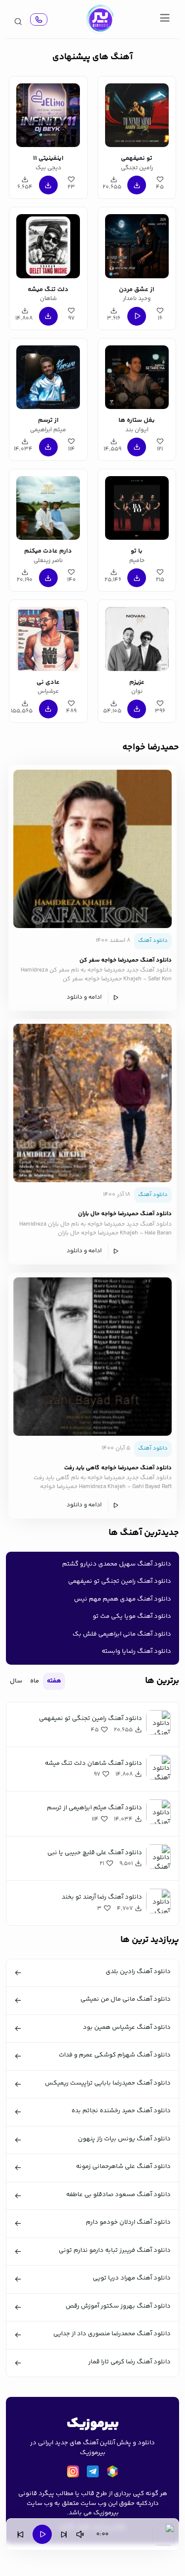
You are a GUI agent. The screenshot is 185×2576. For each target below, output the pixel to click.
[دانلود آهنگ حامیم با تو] (137, 506)
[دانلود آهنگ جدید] (100, 19)
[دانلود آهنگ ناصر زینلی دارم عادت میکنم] (48, 506)
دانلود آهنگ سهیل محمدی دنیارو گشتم (117, 1564)
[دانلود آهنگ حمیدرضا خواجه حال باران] (92, 1103)
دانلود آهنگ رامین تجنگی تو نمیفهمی (120, 1581)
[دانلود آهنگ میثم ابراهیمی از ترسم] (48, 376)
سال (16, 1681)
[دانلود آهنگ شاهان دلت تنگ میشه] (48, 244)
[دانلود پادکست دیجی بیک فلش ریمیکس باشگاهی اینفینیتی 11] (48, 114)
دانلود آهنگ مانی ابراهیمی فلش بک (122, 1634)
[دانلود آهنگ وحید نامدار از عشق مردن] (137, 244)
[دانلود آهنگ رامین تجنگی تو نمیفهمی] (137, 114)
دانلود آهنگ (153, 941)
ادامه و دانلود (84, 997)
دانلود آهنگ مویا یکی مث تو (132, 1616)
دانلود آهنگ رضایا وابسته (136, 1651)
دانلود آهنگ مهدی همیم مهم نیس (123, 1599)
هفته (54, 1681)
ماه (35, 1681)
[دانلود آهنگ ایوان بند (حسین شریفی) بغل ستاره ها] (137, 376)
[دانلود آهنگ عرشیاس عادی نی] (48, 637)
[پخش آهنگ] (39, 19)
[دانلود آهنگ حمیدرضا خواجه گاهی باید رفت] (92, 1357)
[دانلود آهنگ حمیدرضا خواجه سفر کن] (92, 849)
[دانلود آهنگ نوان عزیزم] (137, 637)
